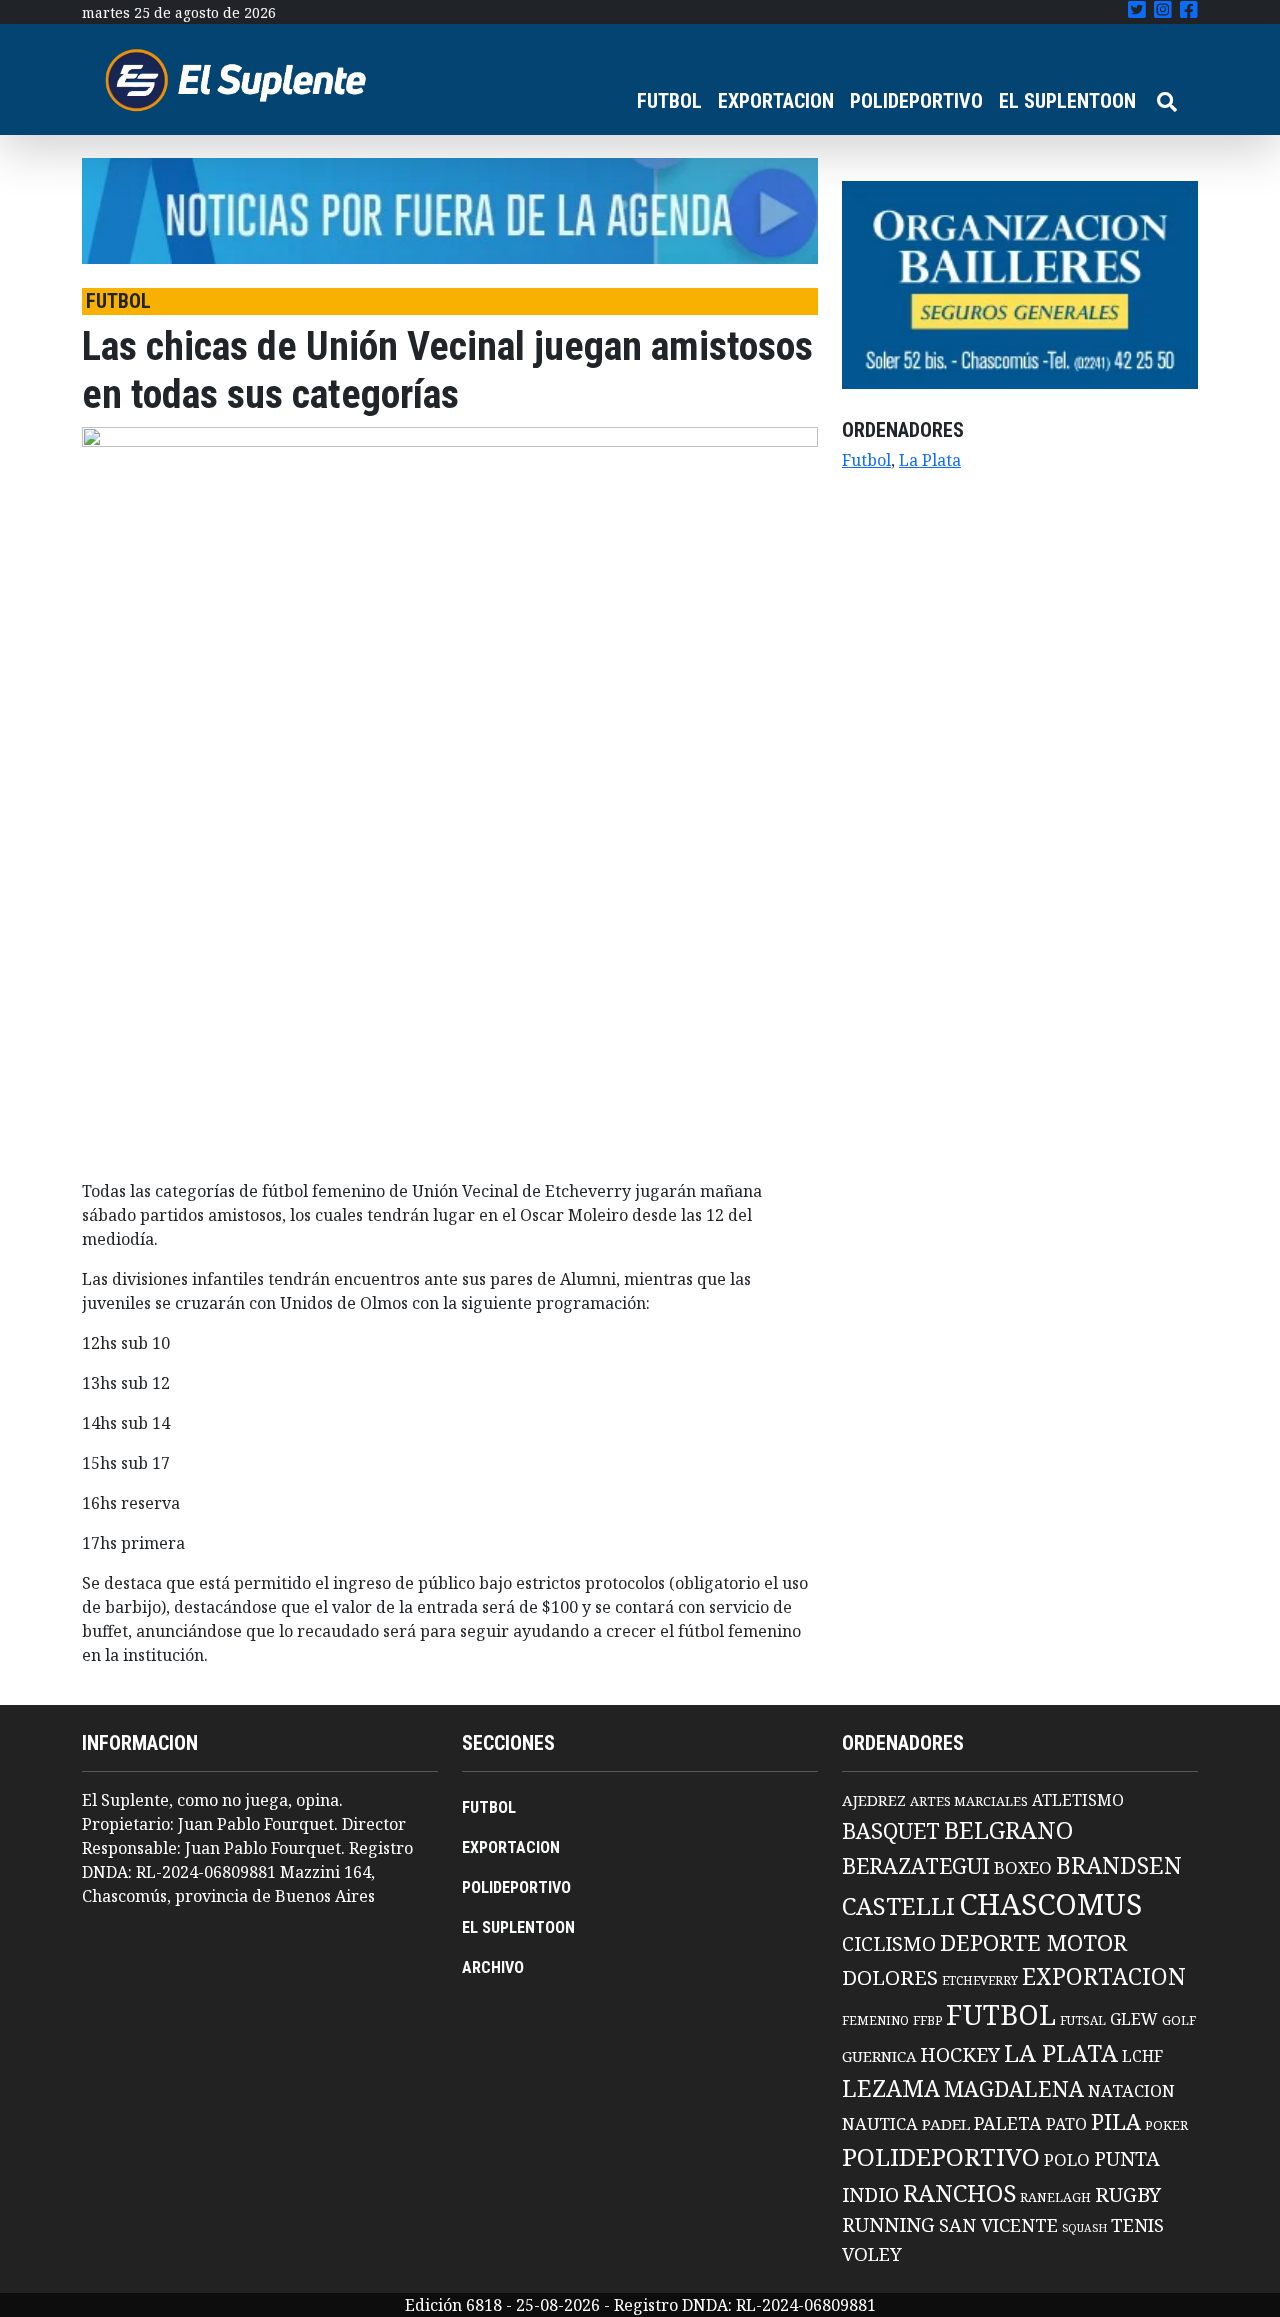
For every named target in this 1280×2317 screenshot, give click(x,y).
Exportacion (1104, 1976)
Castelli (898, 1906)
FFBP (927, 2020)
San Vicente (998, 2225)
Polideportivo (941, 2156)
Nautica (880, 2123)
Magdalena (1014, 2088)
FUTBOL (669, 101)
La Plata (930, 460)
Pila (1116, 2121)
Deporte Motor (1033, 1942)
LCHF (1142, 2056)
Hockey (960, 2054)
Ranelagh (1055, 2197)
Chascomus (1050, 1904)
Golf (1179, 2020)
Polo (1067, 2159)
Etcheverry (980, 1980)
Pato (1066, 2124)
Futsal (1083, 2020)
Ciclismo (889, 1943)
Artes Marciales (969, 1801)
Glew (1134, 2019)
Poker (1166, 2125)
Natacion (1131, 2090)
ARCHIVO (493, 1967)
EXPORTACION (776, 101)
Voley (872, 2253)
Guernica (879, 2056)
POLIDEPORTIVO (916, 101)
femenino (875, 2020)
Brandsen (1119, 1865)
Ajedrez (874, 1800)
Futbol (866, 460)
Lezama (891, 2088)
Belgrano (1008, 1830)
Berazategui (916, 1865)
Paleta (1008, 2123)
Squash (1084, 2228)
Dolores (890, 1977)
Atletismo (1078, 1800)
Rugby (1128, 2194)
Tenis (1137, 2224)
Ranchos (959, 2193)
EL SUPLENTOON (1067, 101)
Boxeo (1023, 1867)
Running (888, 2224)
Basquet (891, 1830)
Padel (946, 2124)
